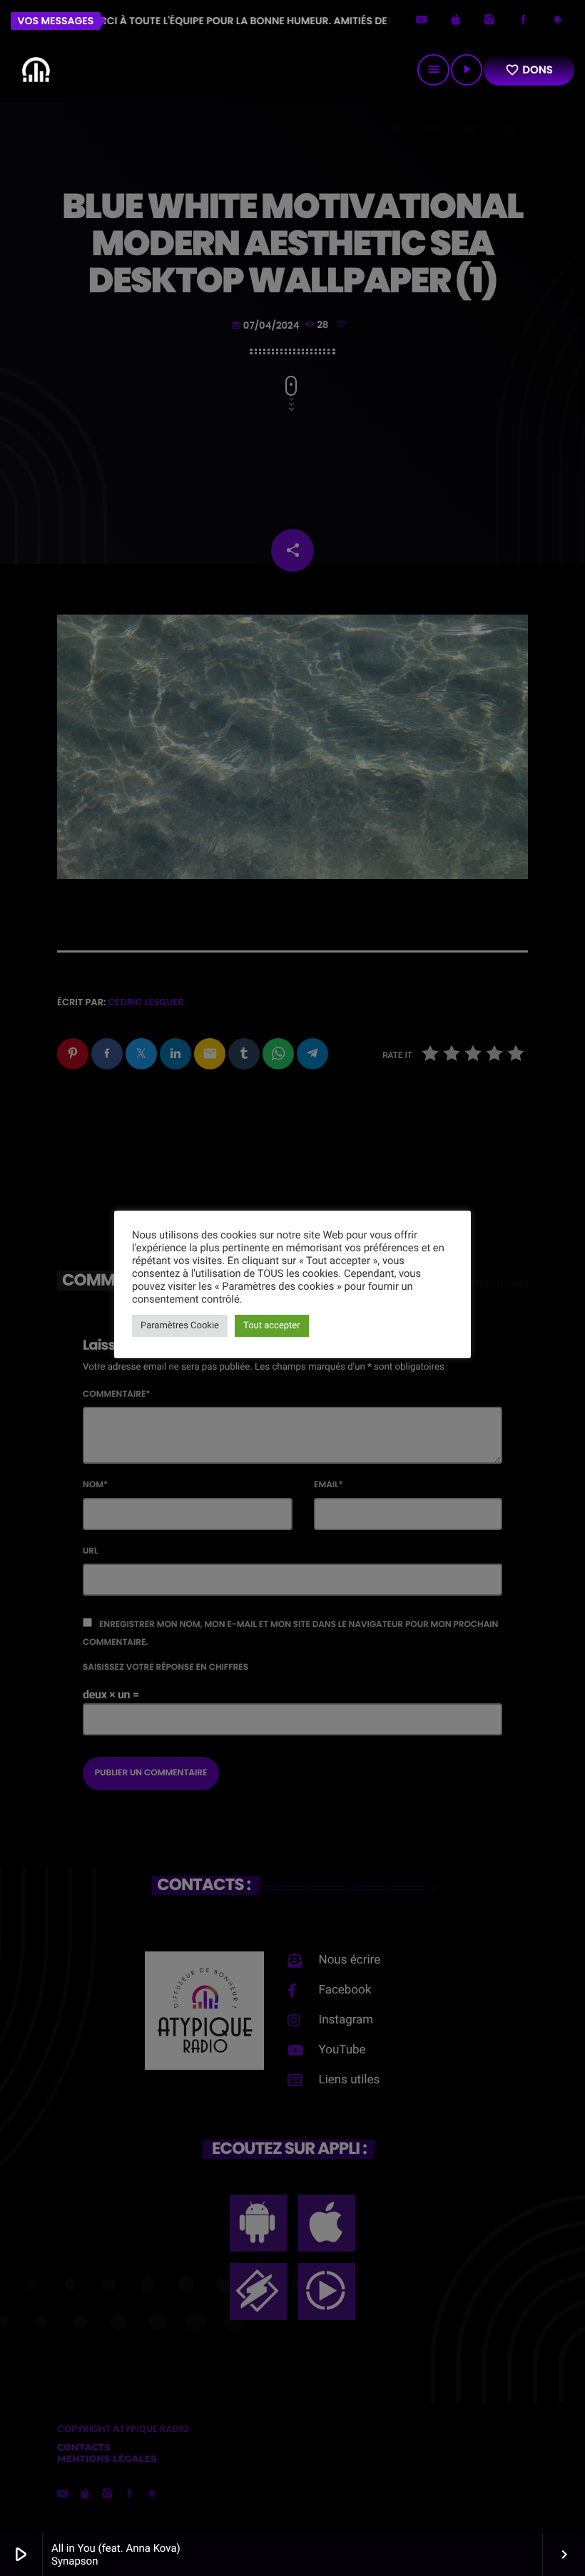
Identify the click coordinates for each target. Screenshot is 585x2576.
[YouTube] (422, 21)
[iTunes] (456, 21)
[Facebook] (524, 21)
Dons (529, 70)
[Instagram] (489, 21)
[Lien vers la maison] (36, 70)
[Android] (557, 21)
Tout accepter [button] (272, 1326)
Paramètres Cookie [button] (180, 1326)
